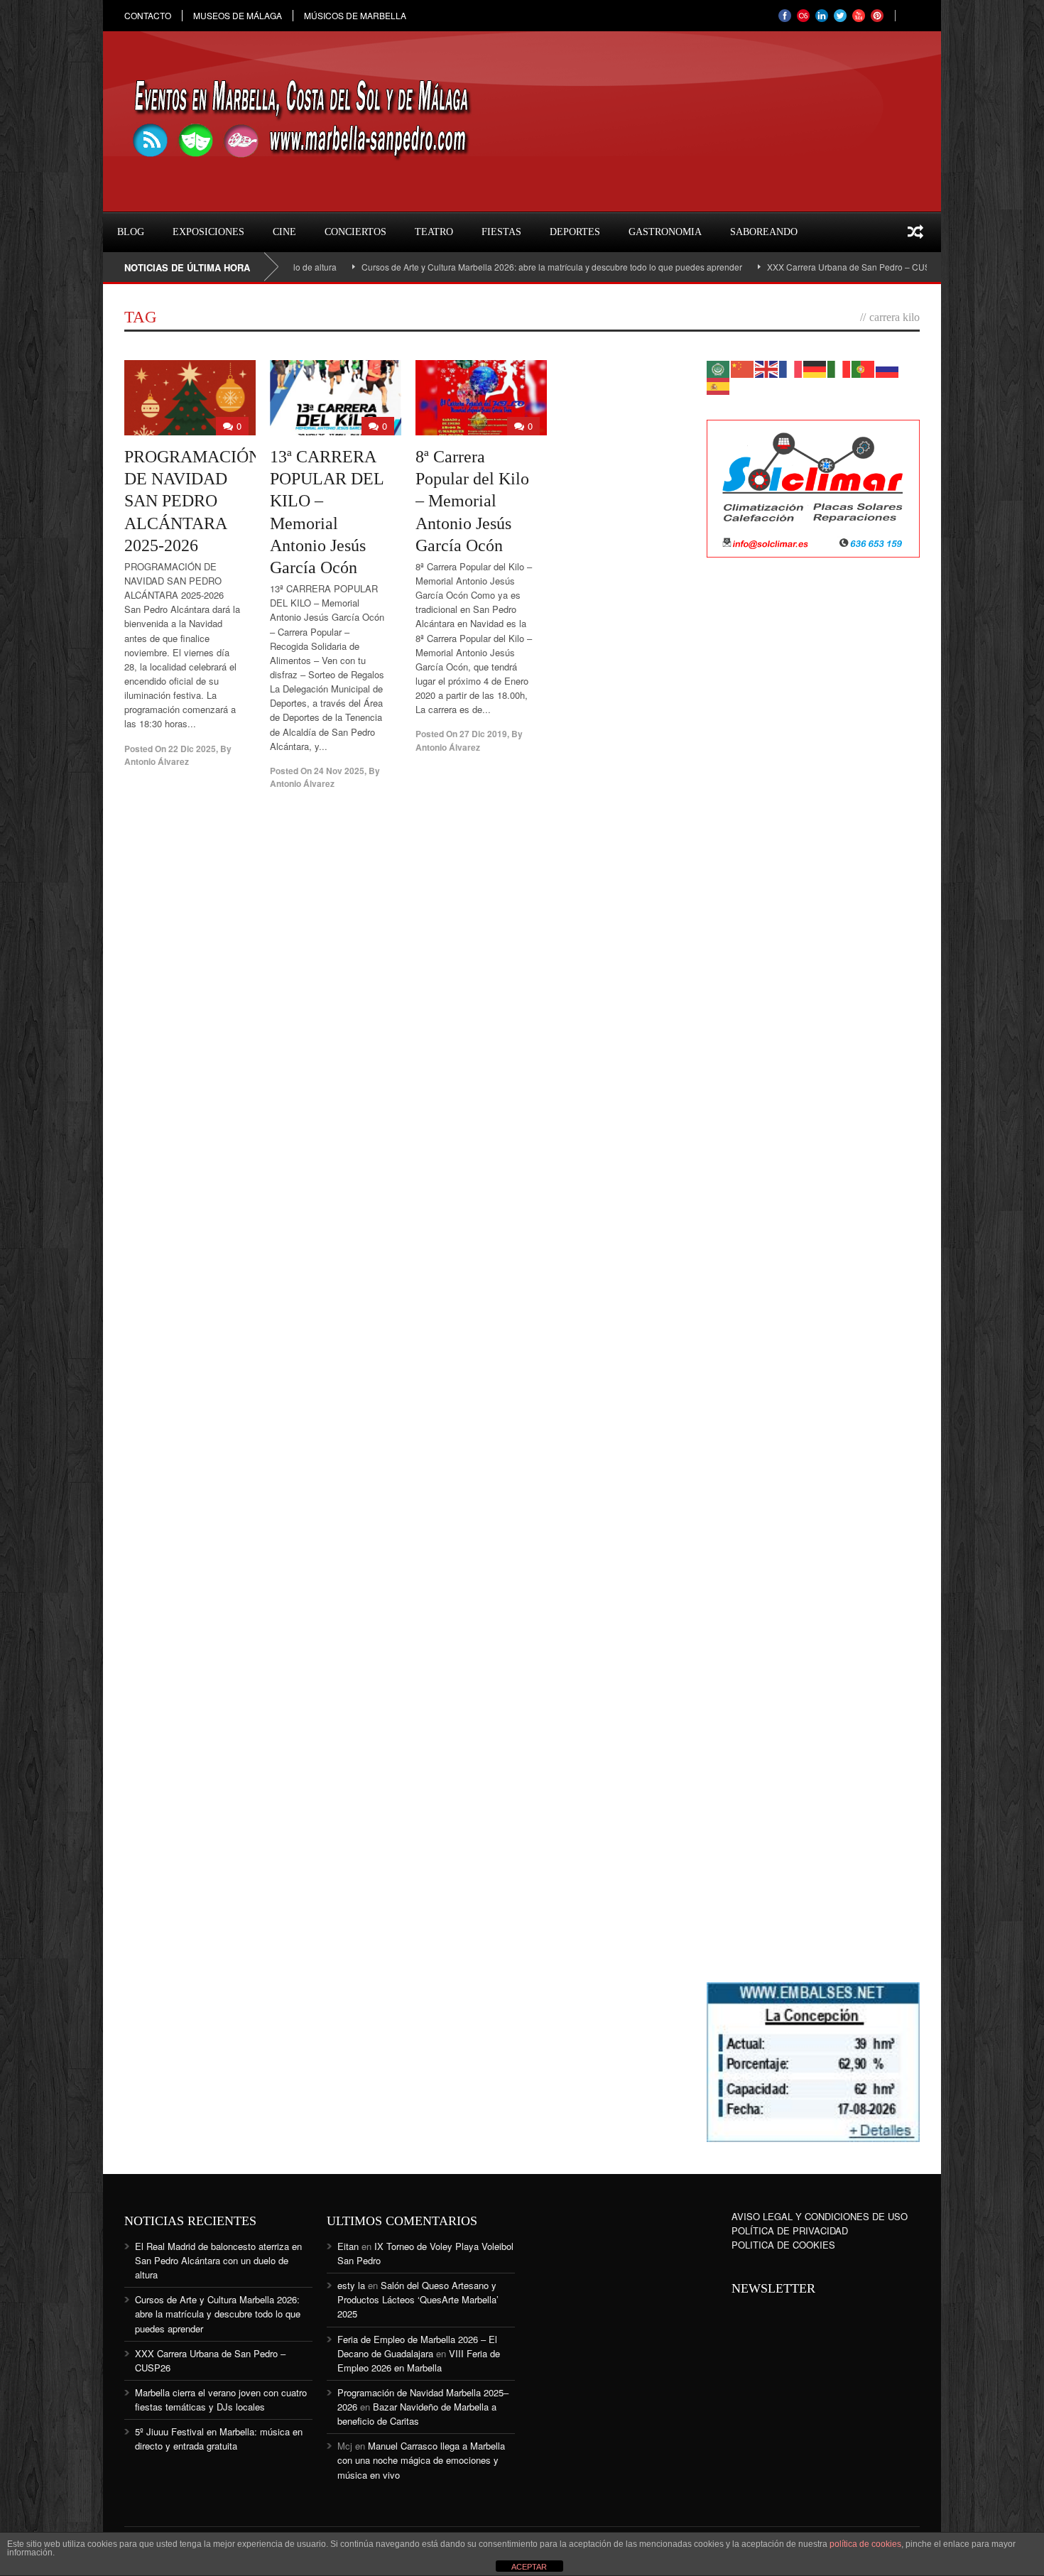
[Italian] (839, 368)
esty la (351, 2285)
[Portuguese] (864, 368)
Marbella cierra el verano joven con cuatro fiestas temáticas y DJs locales (221, 2400)
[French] (791, 368)
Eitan (348, 2246)
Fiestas (501, 232)
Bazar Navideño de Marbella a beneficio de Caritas (417, 2414)
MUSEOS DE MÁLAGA (238, 16)
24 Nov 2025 (339, 771)
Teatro (434, 232)
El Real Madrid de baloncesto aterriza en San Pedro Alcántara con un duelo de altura (218, 2260)
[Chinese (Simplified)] (743, 368)
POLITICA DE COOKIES (783, 2245)
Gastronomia (665, 232)
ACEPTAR (529, 2567)
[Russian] (888, 368)
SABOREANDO (764, 232)
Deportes (575, 232)
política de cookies (865, 2544)
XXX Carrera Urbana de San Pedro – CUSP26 (790, 267)
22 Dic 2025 (192, 749)
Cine (284, 232)
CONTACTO (148, 16)
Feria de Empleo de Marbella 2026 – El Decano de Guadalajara (417, 2346)
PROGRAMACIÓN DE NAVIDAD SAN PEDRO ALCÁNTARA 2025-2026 (192, 501)
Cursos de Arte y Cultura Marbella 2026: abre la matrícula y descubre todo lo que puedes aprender (486, 267)
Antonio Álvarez (157, 761)
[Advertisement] (813, 799)
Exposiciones (208, 232)
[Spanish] (719, 385)
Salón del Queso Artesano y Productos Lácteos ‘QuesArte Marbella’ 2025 (418, 2299)
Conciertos (355, 232)
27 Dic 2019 (483, 734)
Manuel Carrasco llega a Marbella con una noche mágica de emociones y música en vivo (421, 2460)
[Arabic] (719, 368)
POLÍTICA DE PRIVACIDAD (790, 2230)
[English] (767, 368)
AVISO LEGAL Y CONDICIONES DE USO (820, 2216)
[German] (815, 368)
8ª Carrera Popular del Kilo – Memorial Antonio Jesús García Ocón (472, 501)
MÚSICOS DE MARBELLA (355, 16)
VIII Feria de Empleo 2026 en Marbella (419, 2360)
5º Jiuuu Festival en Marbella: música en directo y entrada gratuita (219, 2439)
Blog (131, 232)
